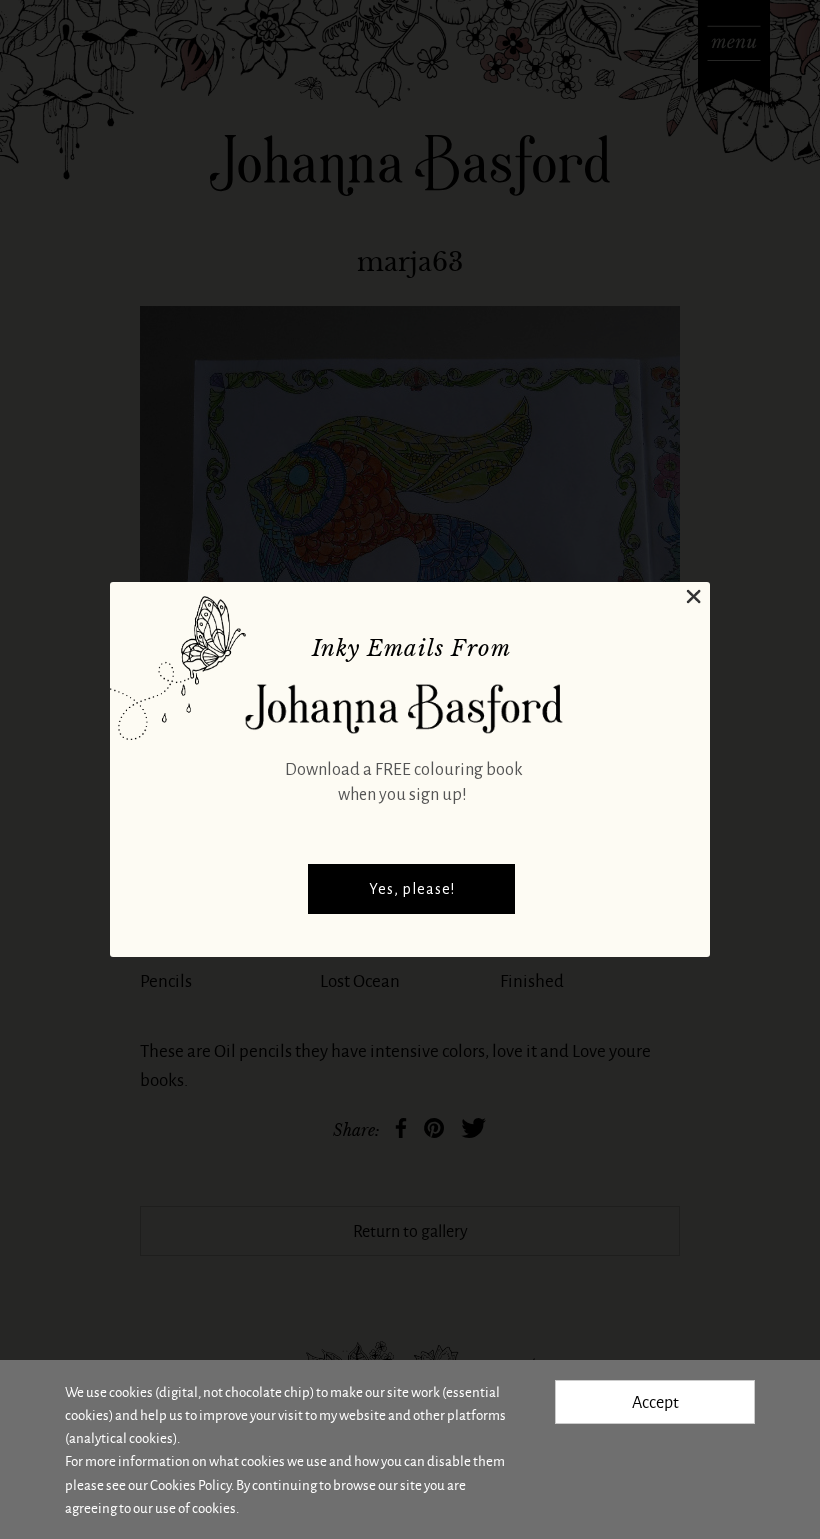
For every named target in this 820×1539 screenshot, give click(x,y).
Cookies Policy (190, 1484)
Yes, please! (412, 889)
